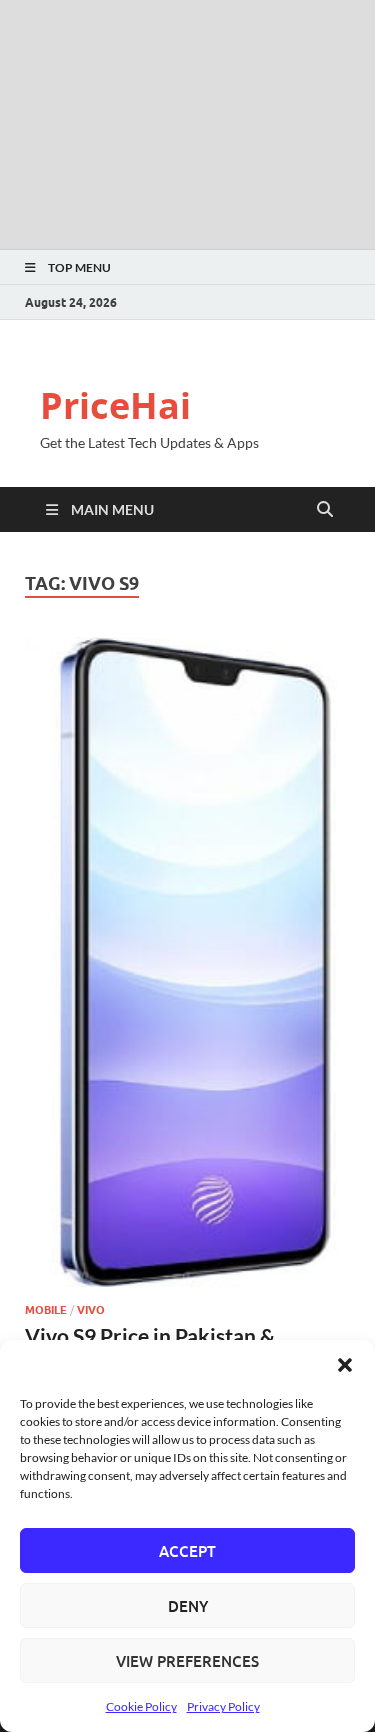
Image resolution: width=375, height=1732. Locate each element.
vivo (91, 1310)
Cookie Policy (141, 1706)
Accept (187, 1551)
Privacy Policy (223, 1706)
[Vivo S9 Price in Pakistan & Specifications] (187, 962)
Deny (188, 1606)
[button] (345, 1365)
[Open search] (325, 510)
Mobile (46, 1310)
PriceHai (115, 405)
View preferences (187, 1661)
